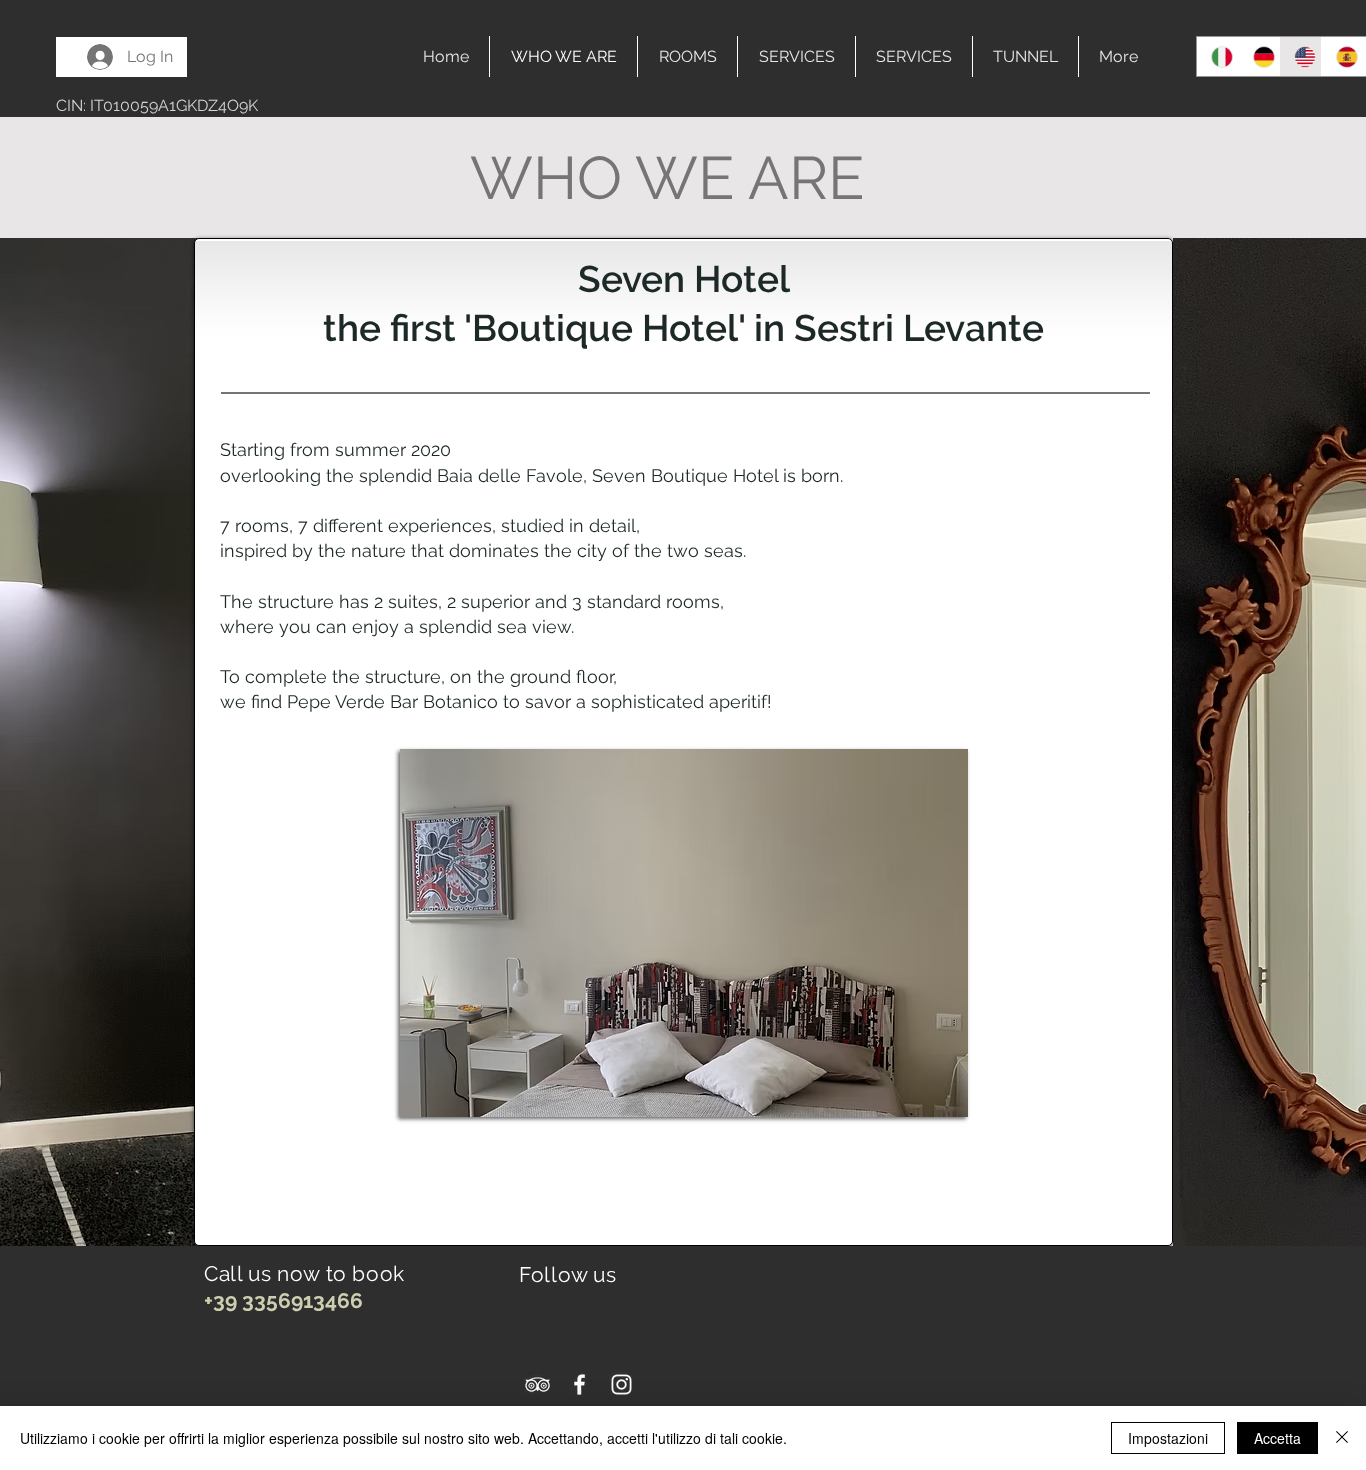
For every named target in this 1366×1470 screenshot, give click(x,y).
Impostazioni (1168, 1438)
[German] (1259, 56)
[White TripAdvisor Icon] (537, 1384)
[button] (684, 933)
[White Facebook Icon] (579, 1384)
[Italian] (1217, 56)
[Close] (1342, 1438)
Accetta (1277, 1438)
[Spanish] (1342, 56)
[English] (1300, 56)
